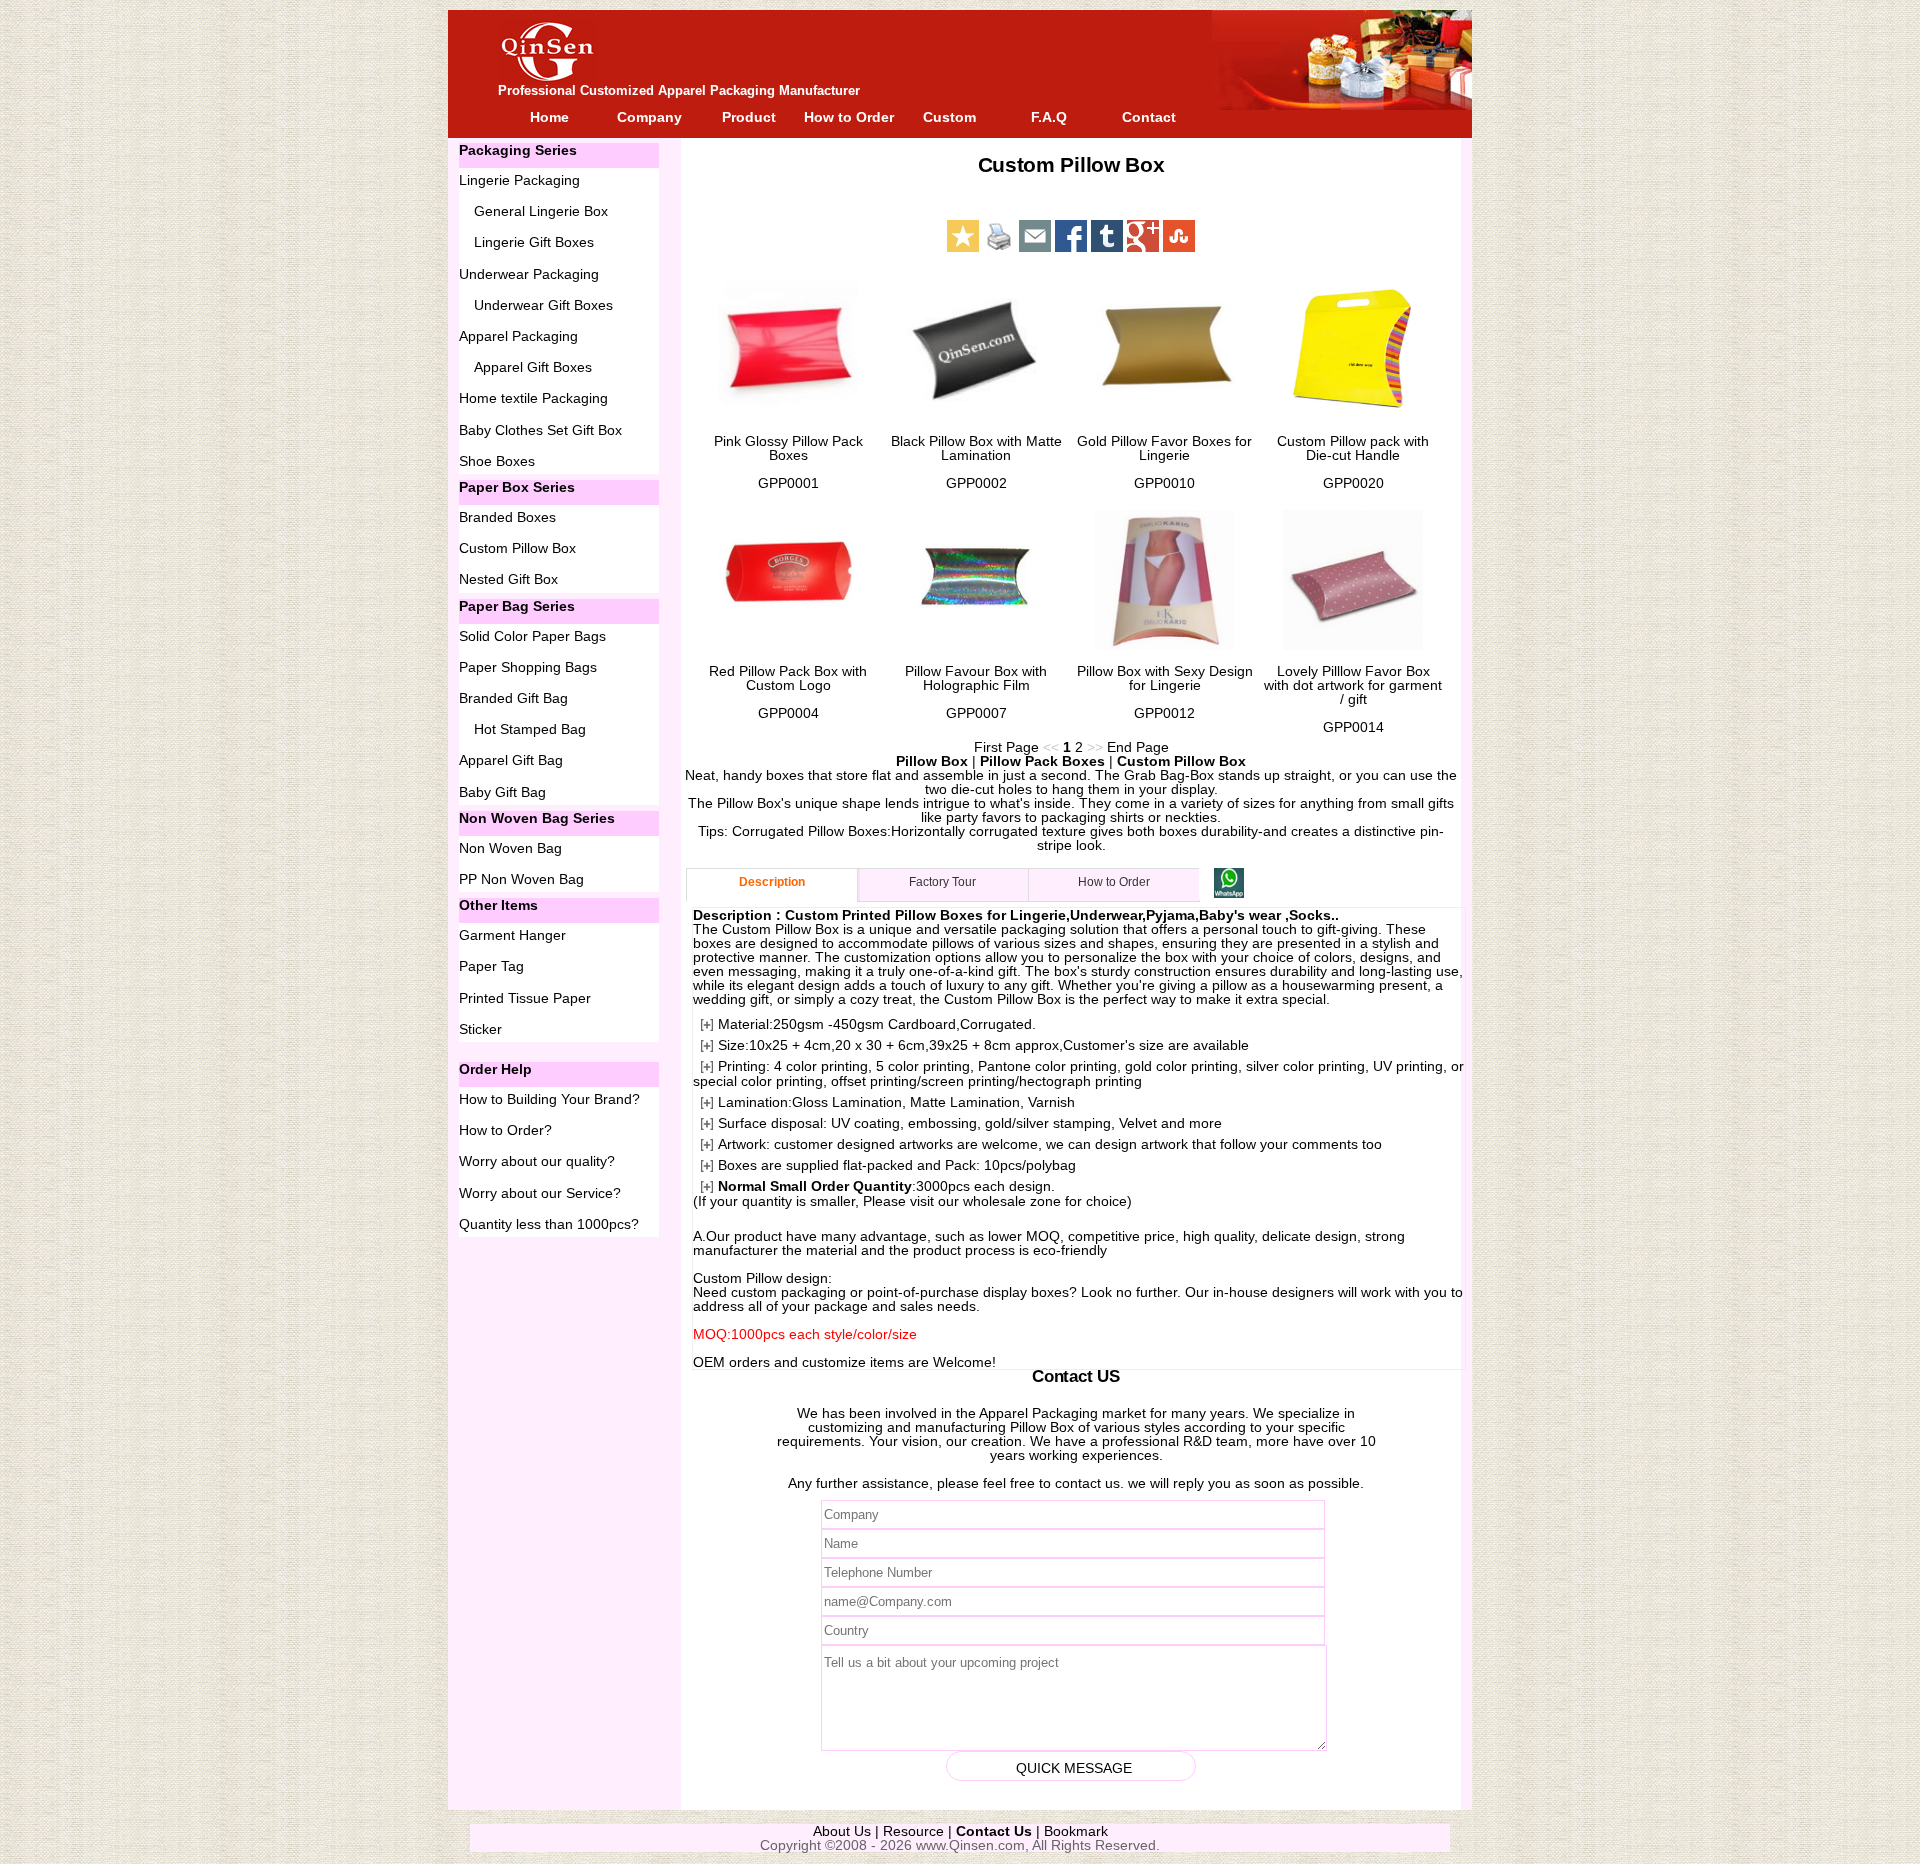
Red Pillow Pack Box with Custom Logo (788, 678)
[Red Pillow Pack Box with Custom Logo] (788, 580)
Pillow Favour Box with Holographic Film (976, 678)
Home (549, 117)
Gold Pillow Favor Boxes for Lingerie (1164, 448)
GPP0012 (1164, 713)
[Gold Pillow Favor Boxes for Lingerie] (1165, 350)
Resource (913, 1831)
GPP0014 (1353, 727)
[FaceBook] (1071, 236)
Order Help (495, 1069)
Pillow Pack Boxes (1042, 761)
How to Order (849, 117)
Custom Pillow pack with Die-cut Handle (1353, 448)
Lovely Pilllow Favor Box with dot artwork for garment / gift (1353, 685)
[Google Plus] (1143, 236)
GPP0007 (976, 713)
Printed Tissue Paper (525, 998)
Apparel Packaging (1038, 1413)
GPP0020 (1353, 483)
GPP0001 (788, 483)
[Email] (1035, 236)
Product (749, 117)
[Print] (999, 236)
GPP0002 (976, 483)
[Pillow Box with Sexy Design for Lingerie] (1165, 580)
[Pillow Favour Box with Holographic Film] (976, 580)
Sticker (480, 1029)
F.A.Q (1049, 117)
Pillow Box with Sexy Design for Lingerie (1165, 678)
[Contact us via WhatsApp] (1229, 892)
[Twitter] (1107, 236)
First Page (1006, 747)
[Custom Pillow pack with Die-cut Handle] (1353, 350)
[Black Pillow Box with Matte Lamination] (976, 350)
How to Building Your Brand (545, 1099)
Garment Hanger (512, 935)
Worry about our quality (533, 1161)
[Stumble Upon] (1179, 236)
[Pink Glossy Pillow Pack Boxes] (788, 350)
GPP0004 (788, 713)
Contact (1149, 117)
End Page (1138, 747)
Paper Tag (491, 966)
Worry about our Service (536, 1193)
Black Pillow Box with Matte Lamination (976, 448)
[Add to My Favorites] (963, 236)
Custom (949, 117)
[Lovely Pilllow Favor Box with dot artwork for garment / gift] (1353, 580)
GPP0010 (1164, 483)
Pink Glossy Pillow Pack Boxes (788, 448)
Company (649, 117)
